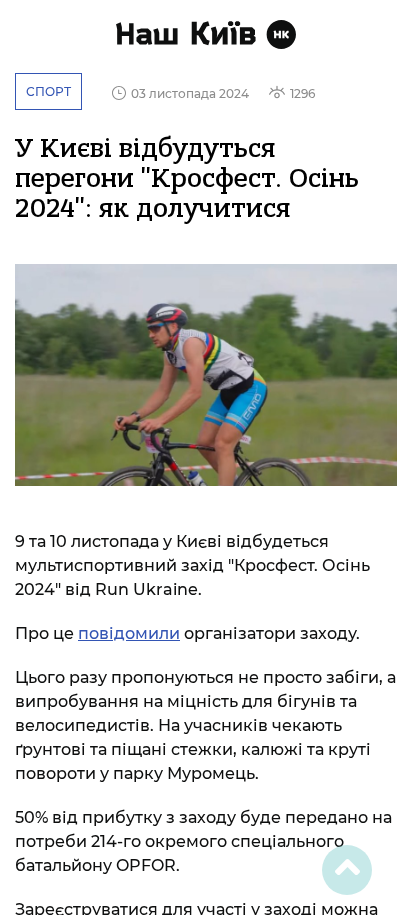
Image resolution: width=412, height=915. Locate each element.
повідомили (129, 633)
